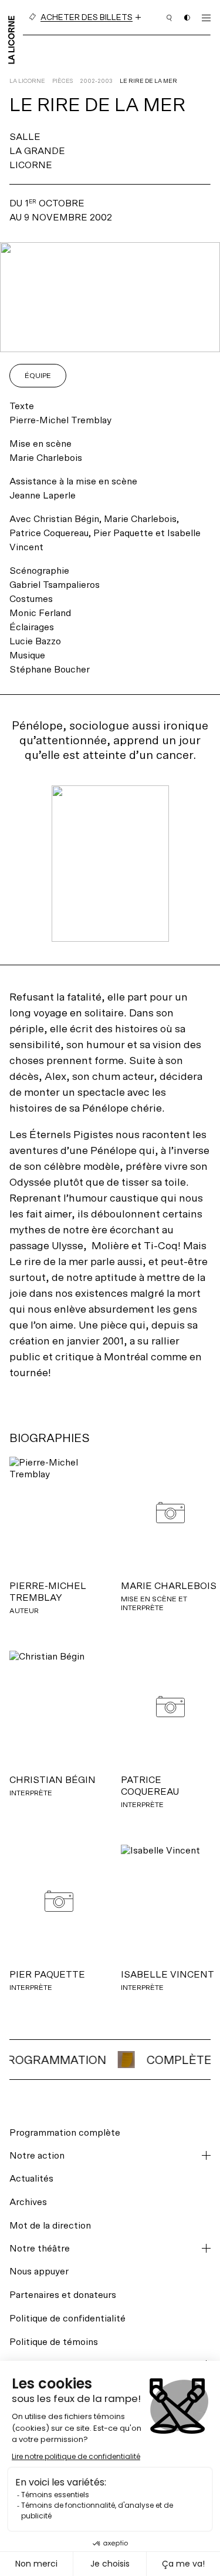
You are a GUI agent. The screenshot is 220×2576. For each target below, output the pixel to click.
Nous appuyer (39, 2271)
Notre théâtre (40, 2249)
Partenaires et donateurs (63, 2295)
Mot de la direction (50, 2225)
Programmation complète (65, 2132)
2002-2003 (96, 81)
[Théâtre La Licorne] (11, 39)
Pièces (62, 81)
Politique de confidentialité (67, 2318)
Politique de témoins (54, 2342)
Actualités (31, 2178)
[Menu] (206, 18)
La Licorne (27, 81)
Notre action (37, 2156)
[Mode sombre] (187, 18)
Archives (28, 2202)
